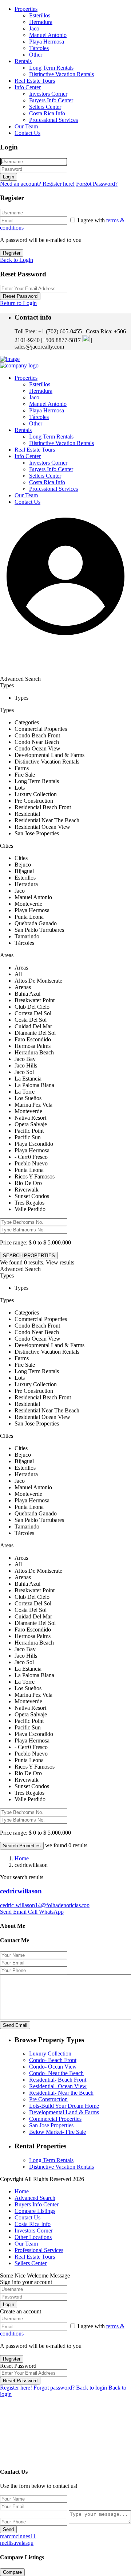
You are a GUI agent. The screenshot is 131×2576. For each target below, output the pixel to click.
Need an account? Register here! (37, 184)
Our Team (26, 126)
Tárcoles (39, 48)
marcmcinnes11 (18, 2536)
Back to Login (17, 260)
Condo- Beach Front (53, 2060)
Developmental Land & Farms (64, 2112)
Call (33, 1912)
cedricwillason (21, 1891)
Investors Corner (48, 94)
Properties (26, 9)
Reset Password (20, 296)
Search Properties (22, 1846)
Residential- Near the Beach (61, 2093)
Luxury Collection (50, 2054)
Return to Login (18, 303)
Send (8, 2529)
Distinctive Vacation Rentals (61, 74)
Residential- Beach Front (58, 2080)
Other (36, 55)
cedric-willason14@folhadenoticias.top (45, 1905)
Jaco (34, 28)
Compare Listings (35, 2211)
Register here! (16, 2388)
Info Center (28, 87)
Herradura (41, 22)
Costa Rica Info (47, 113)
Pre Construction (48, 2099)
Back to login (92, 2388)
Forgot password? (54, 2388)
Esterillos (40, 15)
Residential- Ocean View (58, 2086)
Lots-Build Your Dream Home (64, 2106)
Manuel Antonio (48, 35)
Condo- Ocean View (53, 2067)
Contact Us (27, 133)
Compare (12, 2572)
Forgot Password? (97, 184)
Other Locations (33, 2237)
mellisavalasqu (17, 2543)
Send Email (14, 1912)
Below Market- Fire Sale (57, 2132)
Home (22, 1858)
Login (9, 177)
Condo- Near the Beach (56, 2073)
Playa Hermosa (47, 42)
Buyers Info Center (51, 100)
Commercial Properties (55, 2119)
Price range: (14, 1242)
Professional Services (53, 120)
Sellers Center (45, 107)
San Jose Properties (51, 2125)
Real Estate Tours (35, 81)
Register (12, 253)
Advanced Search (35, 2198)
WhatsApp (51, 1912)
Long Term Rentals (51, 68)
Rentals (23, 61)
